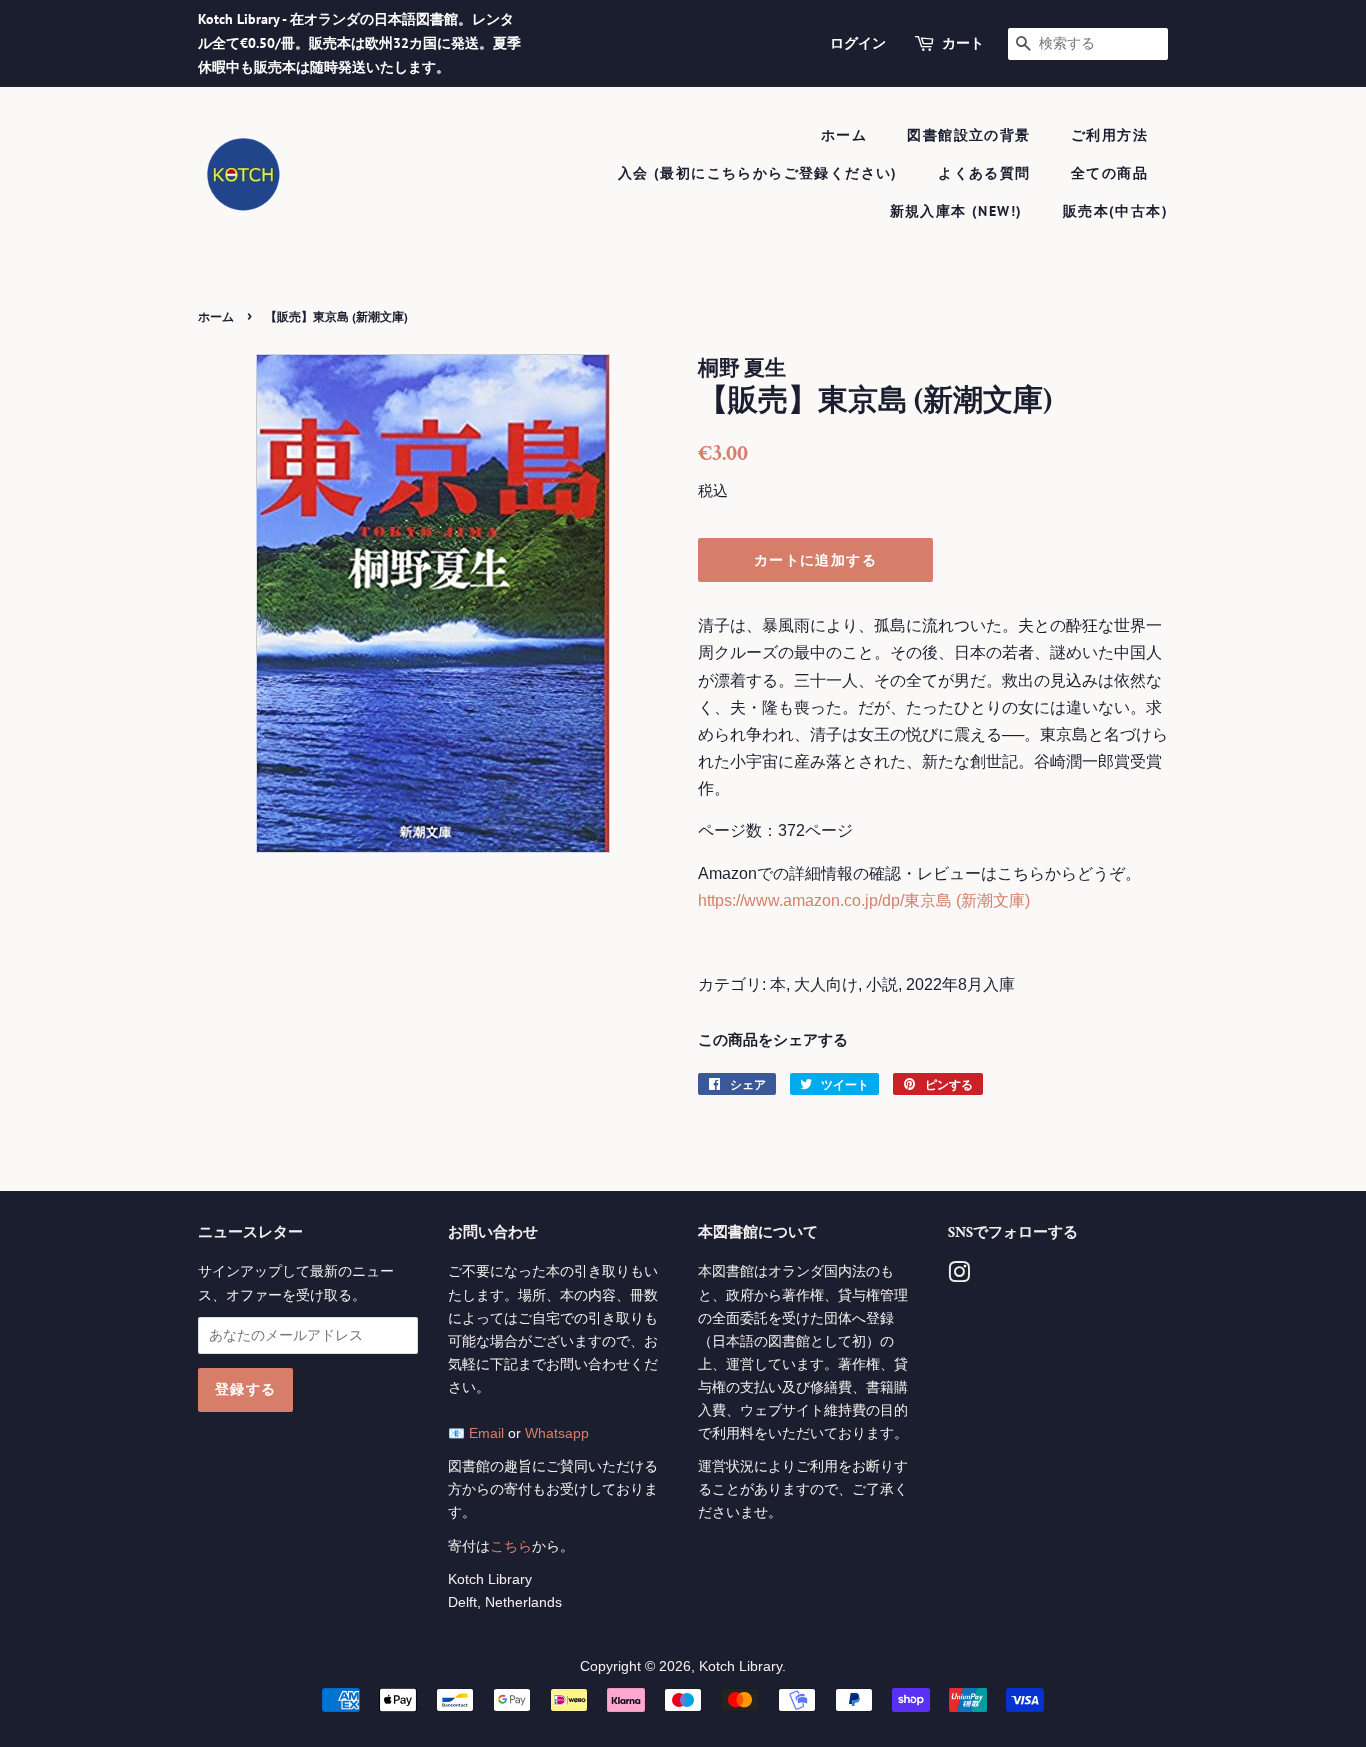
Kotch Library (740, 1666)
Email (486, 1433)
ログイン (858, 43)
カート (963, 43)
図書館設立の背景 (968, 135)
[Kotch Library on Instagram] (959, 1276)
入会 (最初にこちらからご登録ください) (758, 173)
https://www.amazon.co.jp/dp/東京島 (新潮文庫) (864, 900)
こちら (511, 1546)
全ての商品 (1109, 173)
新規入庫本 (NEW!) (956, 211)
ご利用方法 (1109, 135)
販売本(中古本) (1115, 211)
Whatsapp (557, 1433)
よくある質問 (984, 173)
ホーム (844, 135)
